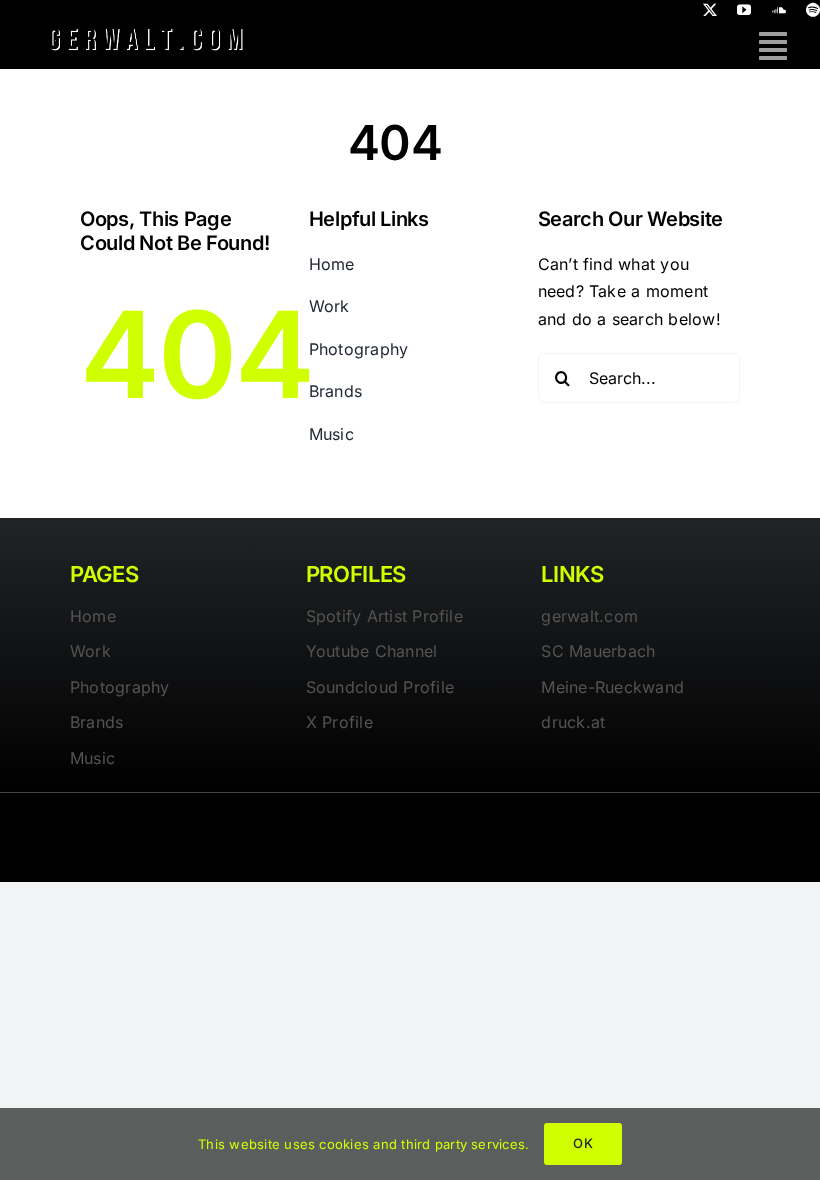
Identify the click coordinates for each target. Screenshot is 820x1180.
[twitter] (710, 10)
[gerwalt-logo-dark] (146, 28)
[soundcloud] (779, 10)
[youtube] (744, 10)
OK (582, 1143)
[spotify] (813, 10)
